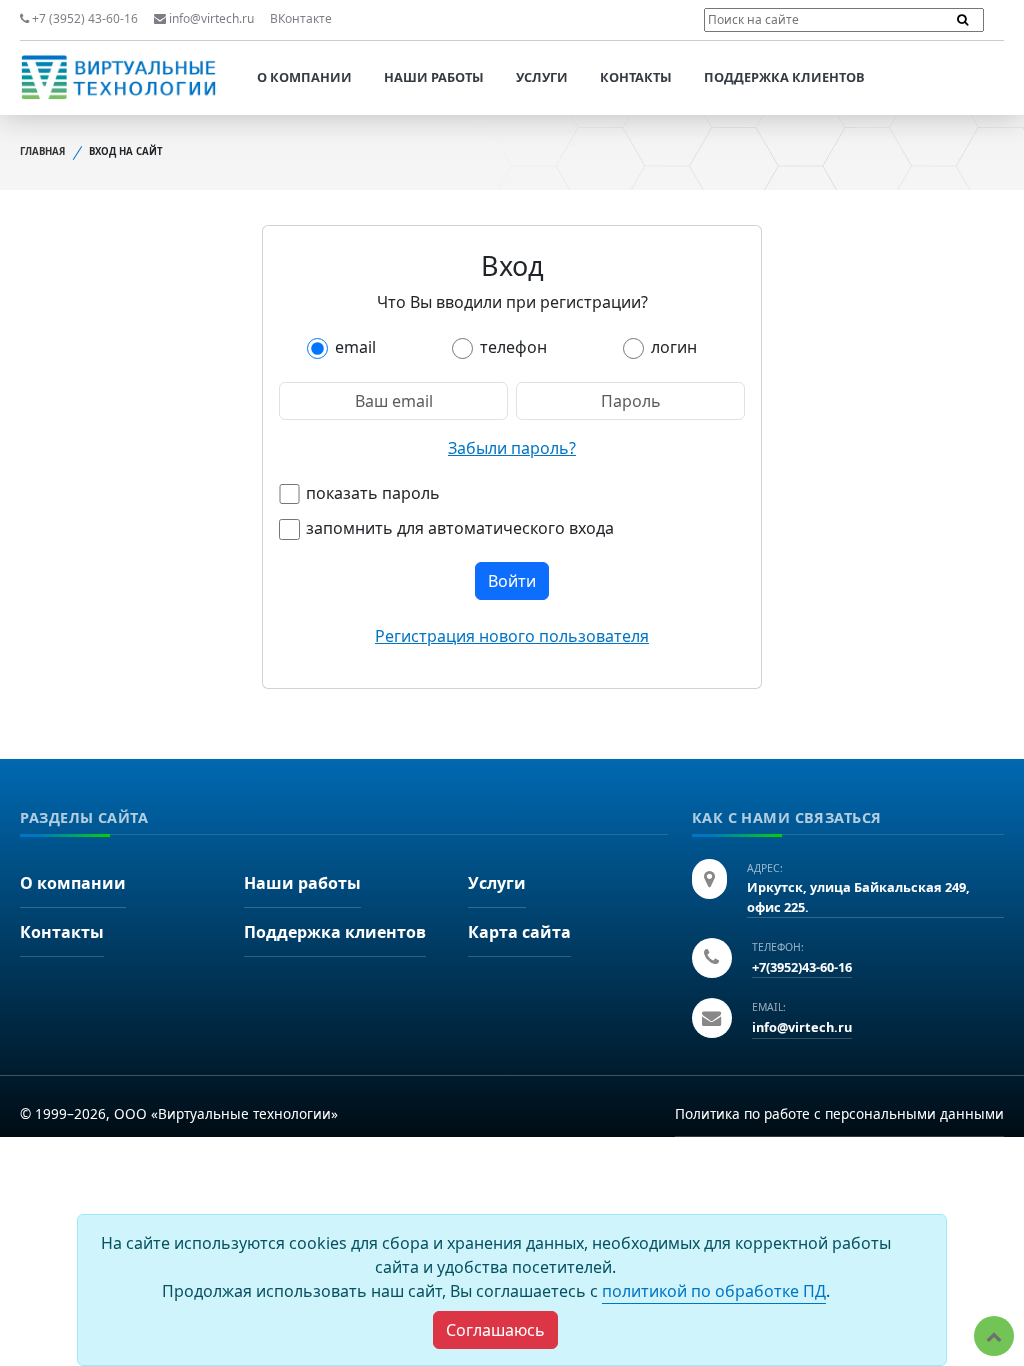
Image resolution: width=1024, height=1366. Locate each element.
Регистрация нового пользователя (512, 636)
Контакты (636, 77)
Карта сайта (519, 932)
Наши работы (434, 77)
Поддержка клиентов (784, 77)
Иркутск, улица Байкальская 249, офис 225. (858, 896)
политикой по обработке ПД (714, 1291)
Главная (42, 151)
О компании (304, 77)
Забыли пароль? (512, 448)
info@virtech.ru (210, 18)
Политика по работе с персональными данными (839, 1113)
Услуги (542, 77)
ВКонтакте (301, 18)
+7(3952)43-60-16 (802, 967)
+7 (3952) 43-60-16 (83, 18)
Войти (512, 581)
